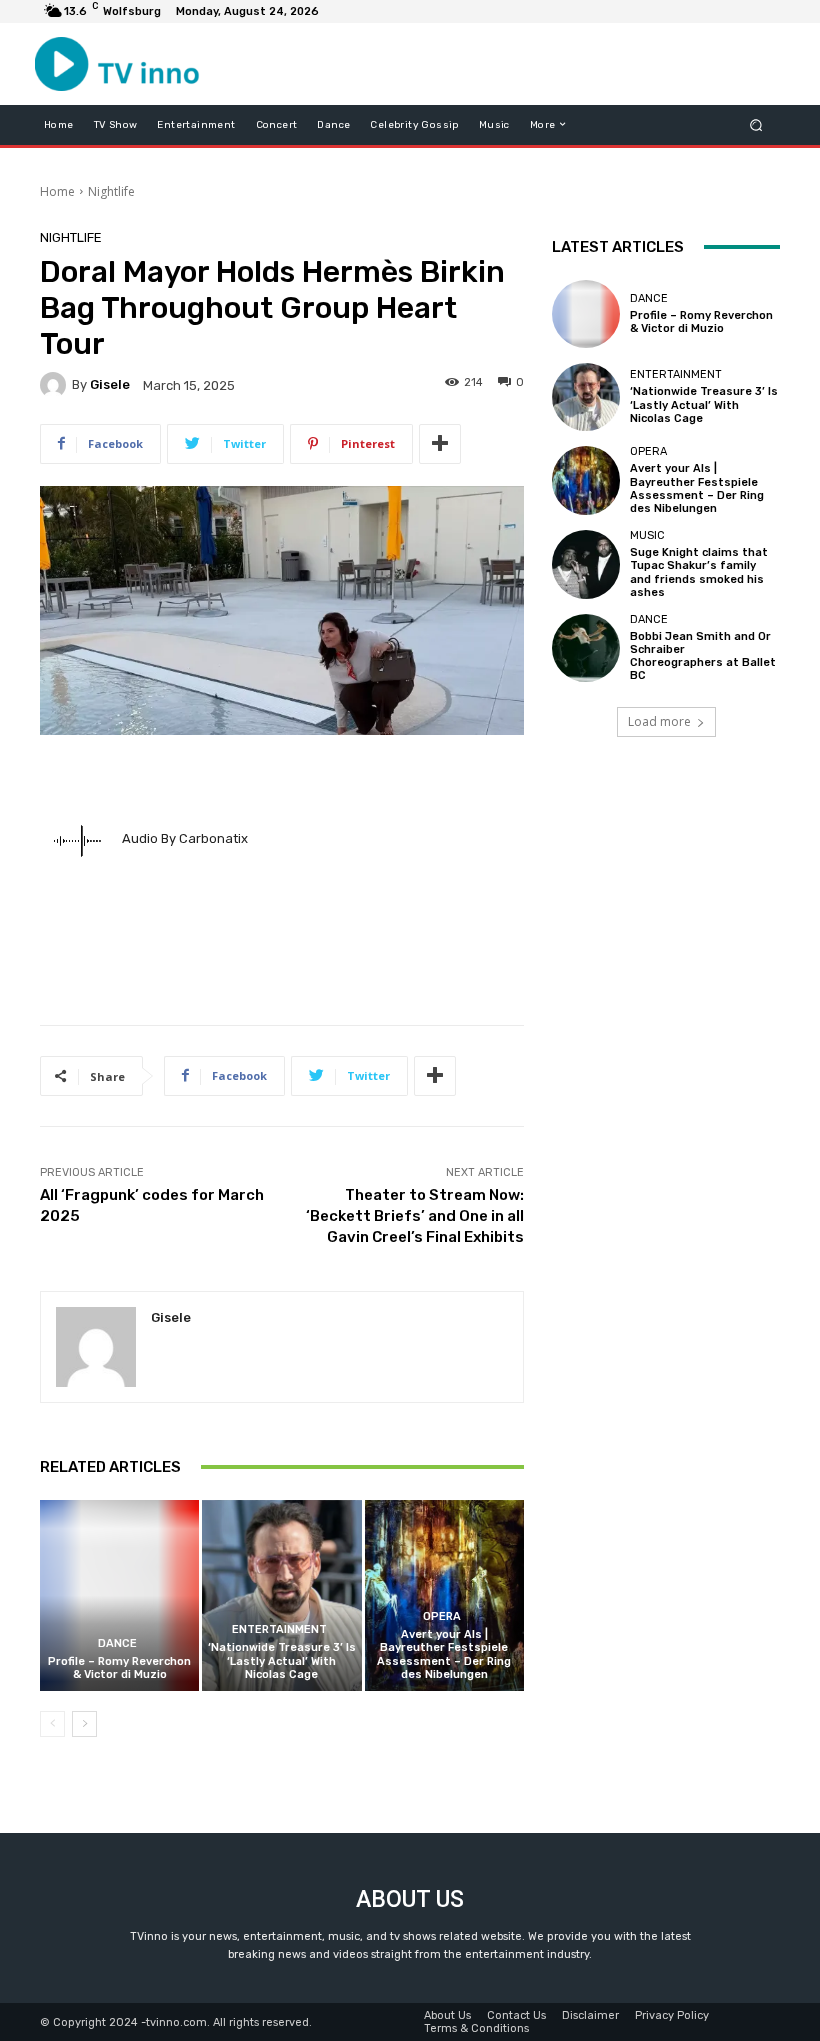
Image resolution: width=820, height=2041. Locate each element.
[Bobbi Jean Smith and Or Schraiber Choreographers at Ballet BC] (586, 648)
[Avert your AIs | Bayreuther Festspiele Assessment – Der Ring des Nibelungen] (444, 1595)
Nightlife (111, 191)
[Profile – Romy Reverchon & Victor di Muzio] (119, 1595)
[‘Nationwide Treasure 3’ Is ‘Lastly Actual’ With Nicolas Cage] (281, 1595)
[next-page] (84, 1724)
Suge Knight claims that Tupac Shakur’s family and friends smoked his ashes (699, 572)
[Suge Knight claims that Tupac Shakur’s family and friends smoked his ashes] (586, 564)
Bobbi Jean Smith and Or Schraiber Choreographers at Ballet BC (703, 656)
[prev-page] (52, 1724)
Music (647, 535)
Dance (117, 1643)
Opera (442, 1616)
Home (57, 191)
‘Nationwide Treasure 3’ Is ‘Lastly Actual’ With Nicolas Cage (282, 1660)
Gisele (110, 384)
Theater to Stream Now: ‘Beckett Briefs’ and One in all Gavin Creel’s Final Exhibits (415, 1216)
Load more (659, 721)
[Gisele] (56, 385)
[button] (756, 124)
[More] (440, 444)
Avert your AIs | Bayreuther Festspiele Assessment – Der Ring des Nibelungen (444, 1654)
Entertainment (279, 1629)
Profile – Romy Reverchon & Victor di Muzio (119, 1668)
